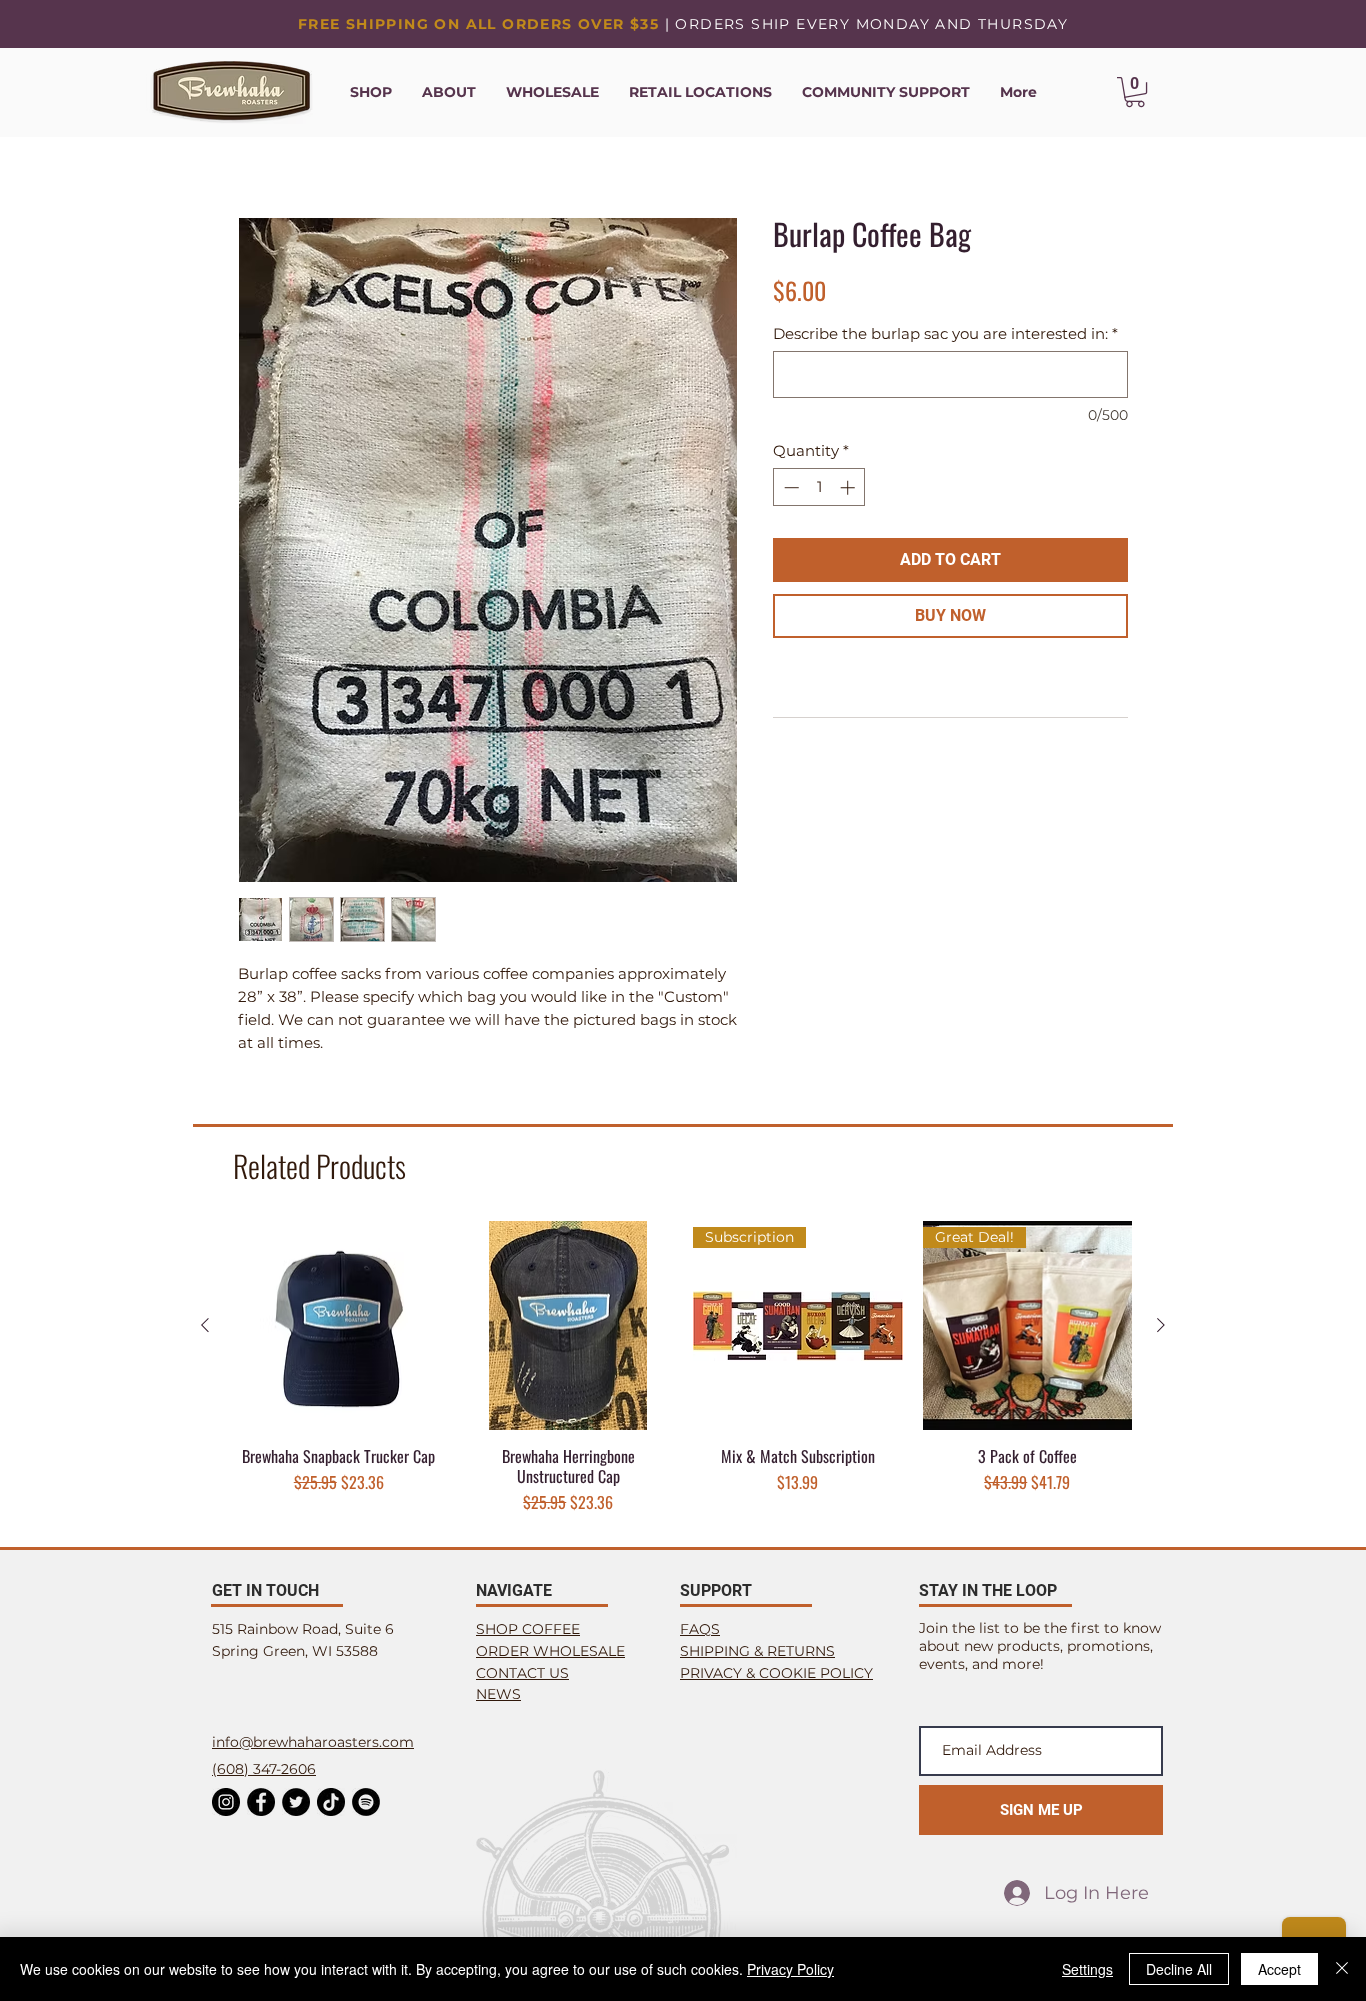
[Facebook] (261, 1802)
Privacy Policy (790, 1969)
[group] (683, 1368)
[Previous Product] (205, 1325)
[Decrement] (789, 487)
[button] (1135, 92)
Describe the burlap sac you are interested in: (945, 334)
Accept (1279, 1969)
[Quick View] (339, 1326)
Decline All (1179, 1969)
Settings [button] (1087, 1969)
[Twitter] (296, 1802)
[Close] (1342, 1969)
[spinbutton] (819, 487)
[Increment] (849, 487)
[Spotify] (366, 1802)
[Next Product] (1161, 1325)
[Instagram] (226, 1802)
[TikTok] (331, 1802)
